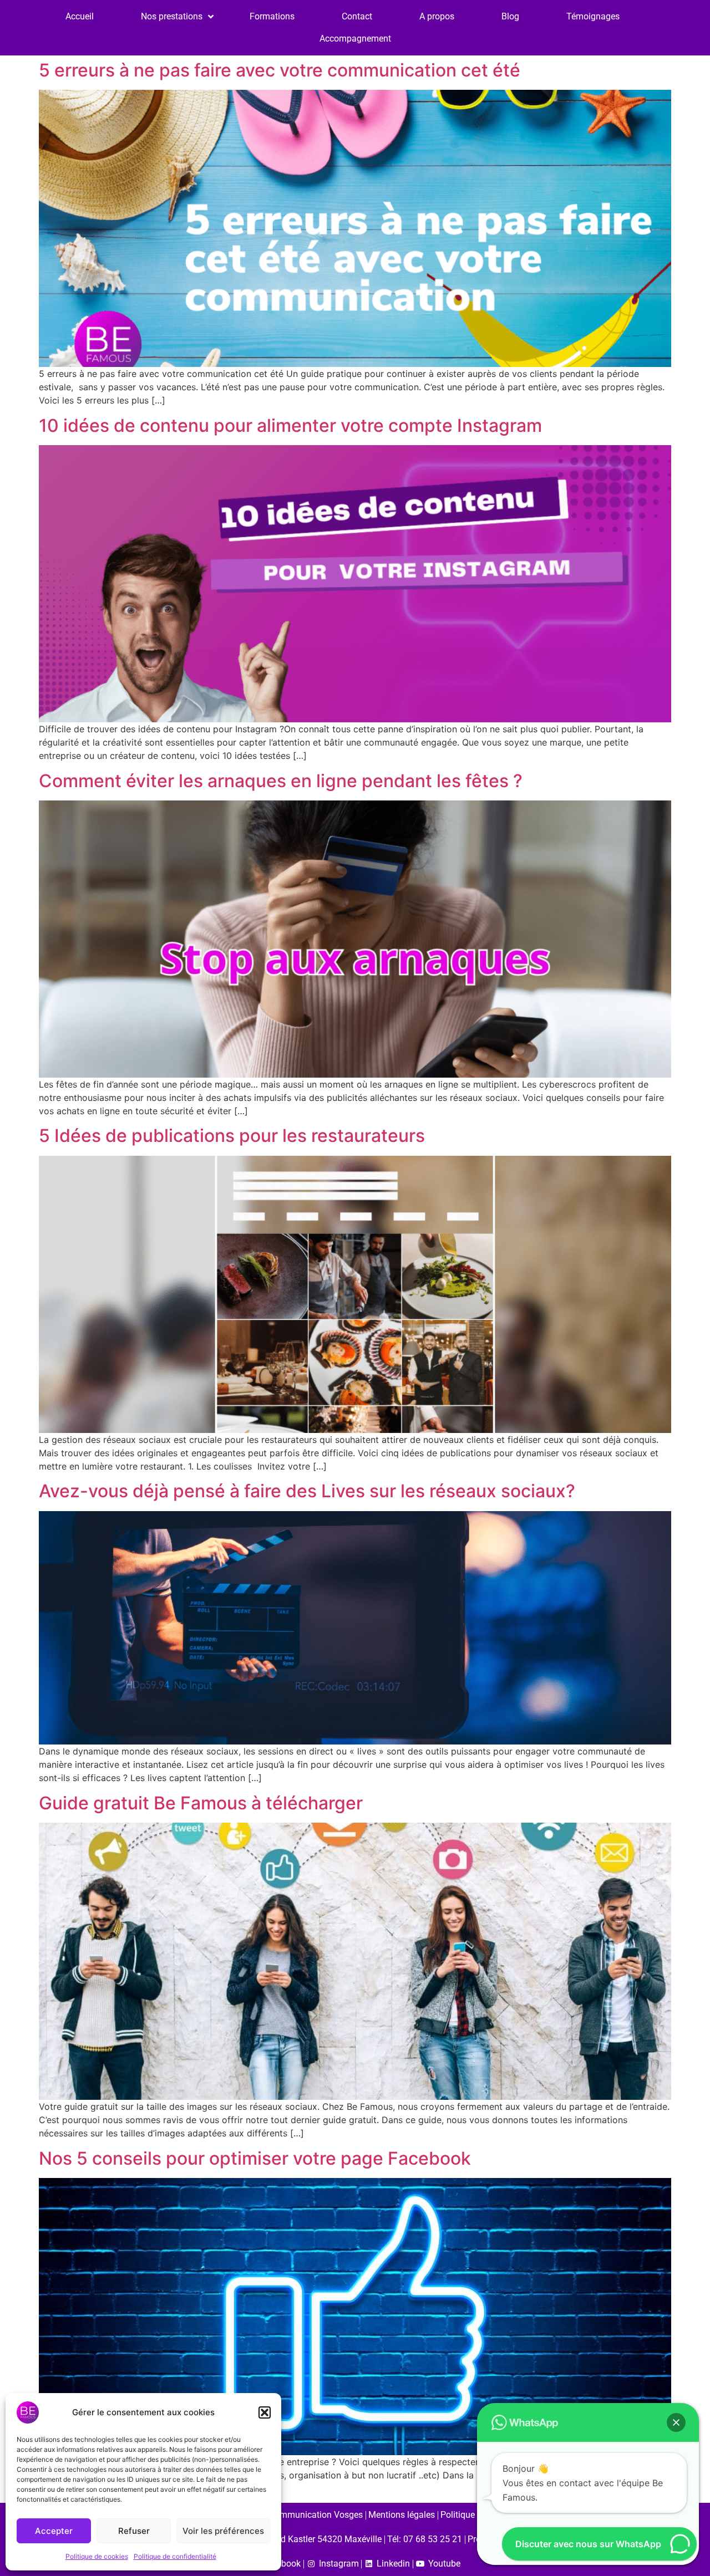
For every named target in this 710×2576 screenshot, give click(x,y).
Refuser (134, 2531)
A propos (437, 16)
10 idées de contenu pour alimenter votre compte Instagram (290, 425)
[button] (265, 2412)
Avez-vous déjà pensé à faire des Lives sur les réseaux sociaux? (307, 1491)
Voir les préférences (223, 2531)
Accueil (80, 16)
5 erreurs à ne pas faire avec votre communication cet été (280, 70)
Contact (357, 16)
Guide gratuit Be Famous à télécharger (201, 1803)
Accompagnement (355, 39)
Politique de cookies (97, 2556)
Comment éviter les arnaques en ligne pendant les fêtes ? (281, 781)
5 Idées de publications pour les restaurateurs (232, 1136)
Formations (272, 16)
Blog (510, 16)
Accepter (54, 2531)
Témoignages (593, 16)
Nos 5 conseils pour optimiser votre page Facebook (255, 2158)
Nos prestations (172, 16)
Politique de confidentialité (175, 2556)
